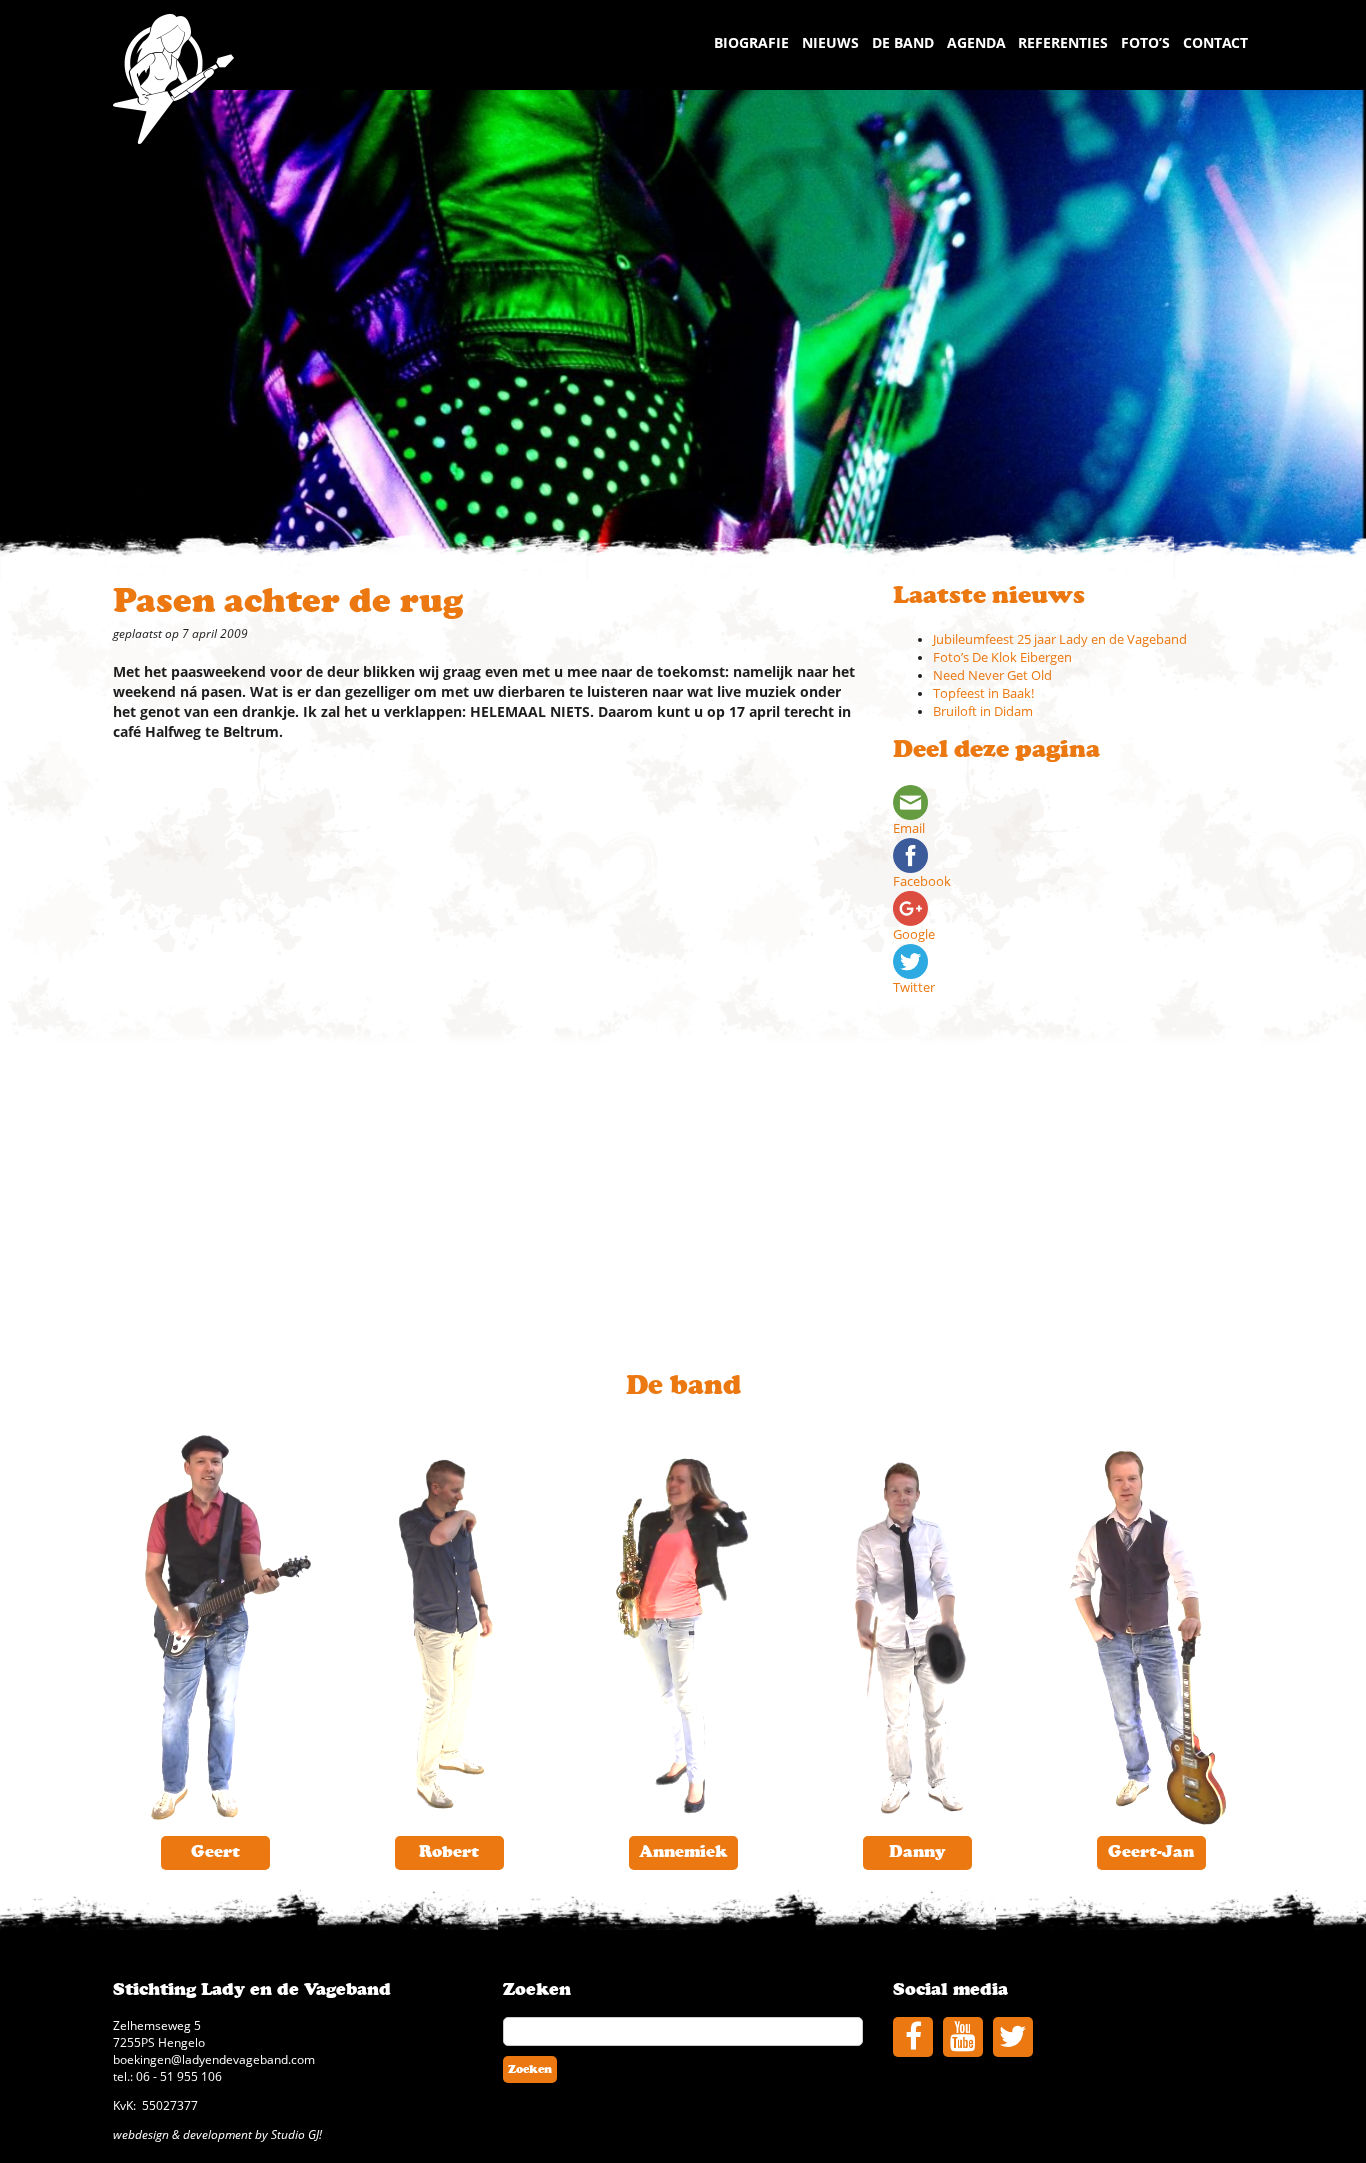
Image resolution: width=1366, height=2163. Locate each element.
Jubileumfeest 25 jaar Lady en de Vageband (1060, 639)
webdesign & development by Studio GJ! (217, 2134)
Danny (917, 1852)
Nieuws (830, 42)
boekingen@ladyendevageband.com (214, 2059)
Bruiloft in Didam (983, 711)
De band (903, 42)
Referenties (1063, 42)
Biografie (751, 42)
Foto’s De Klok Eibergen (1002, 657)
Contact (1215, 42)
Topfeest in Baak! (983, 693)
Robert (449, 1852)
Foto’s (1145, 42)
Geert (215, 1852)
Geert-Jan (1151, 1852)
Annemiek (683, 1852)
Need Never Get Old (992, 675)
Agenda (976, 42)
